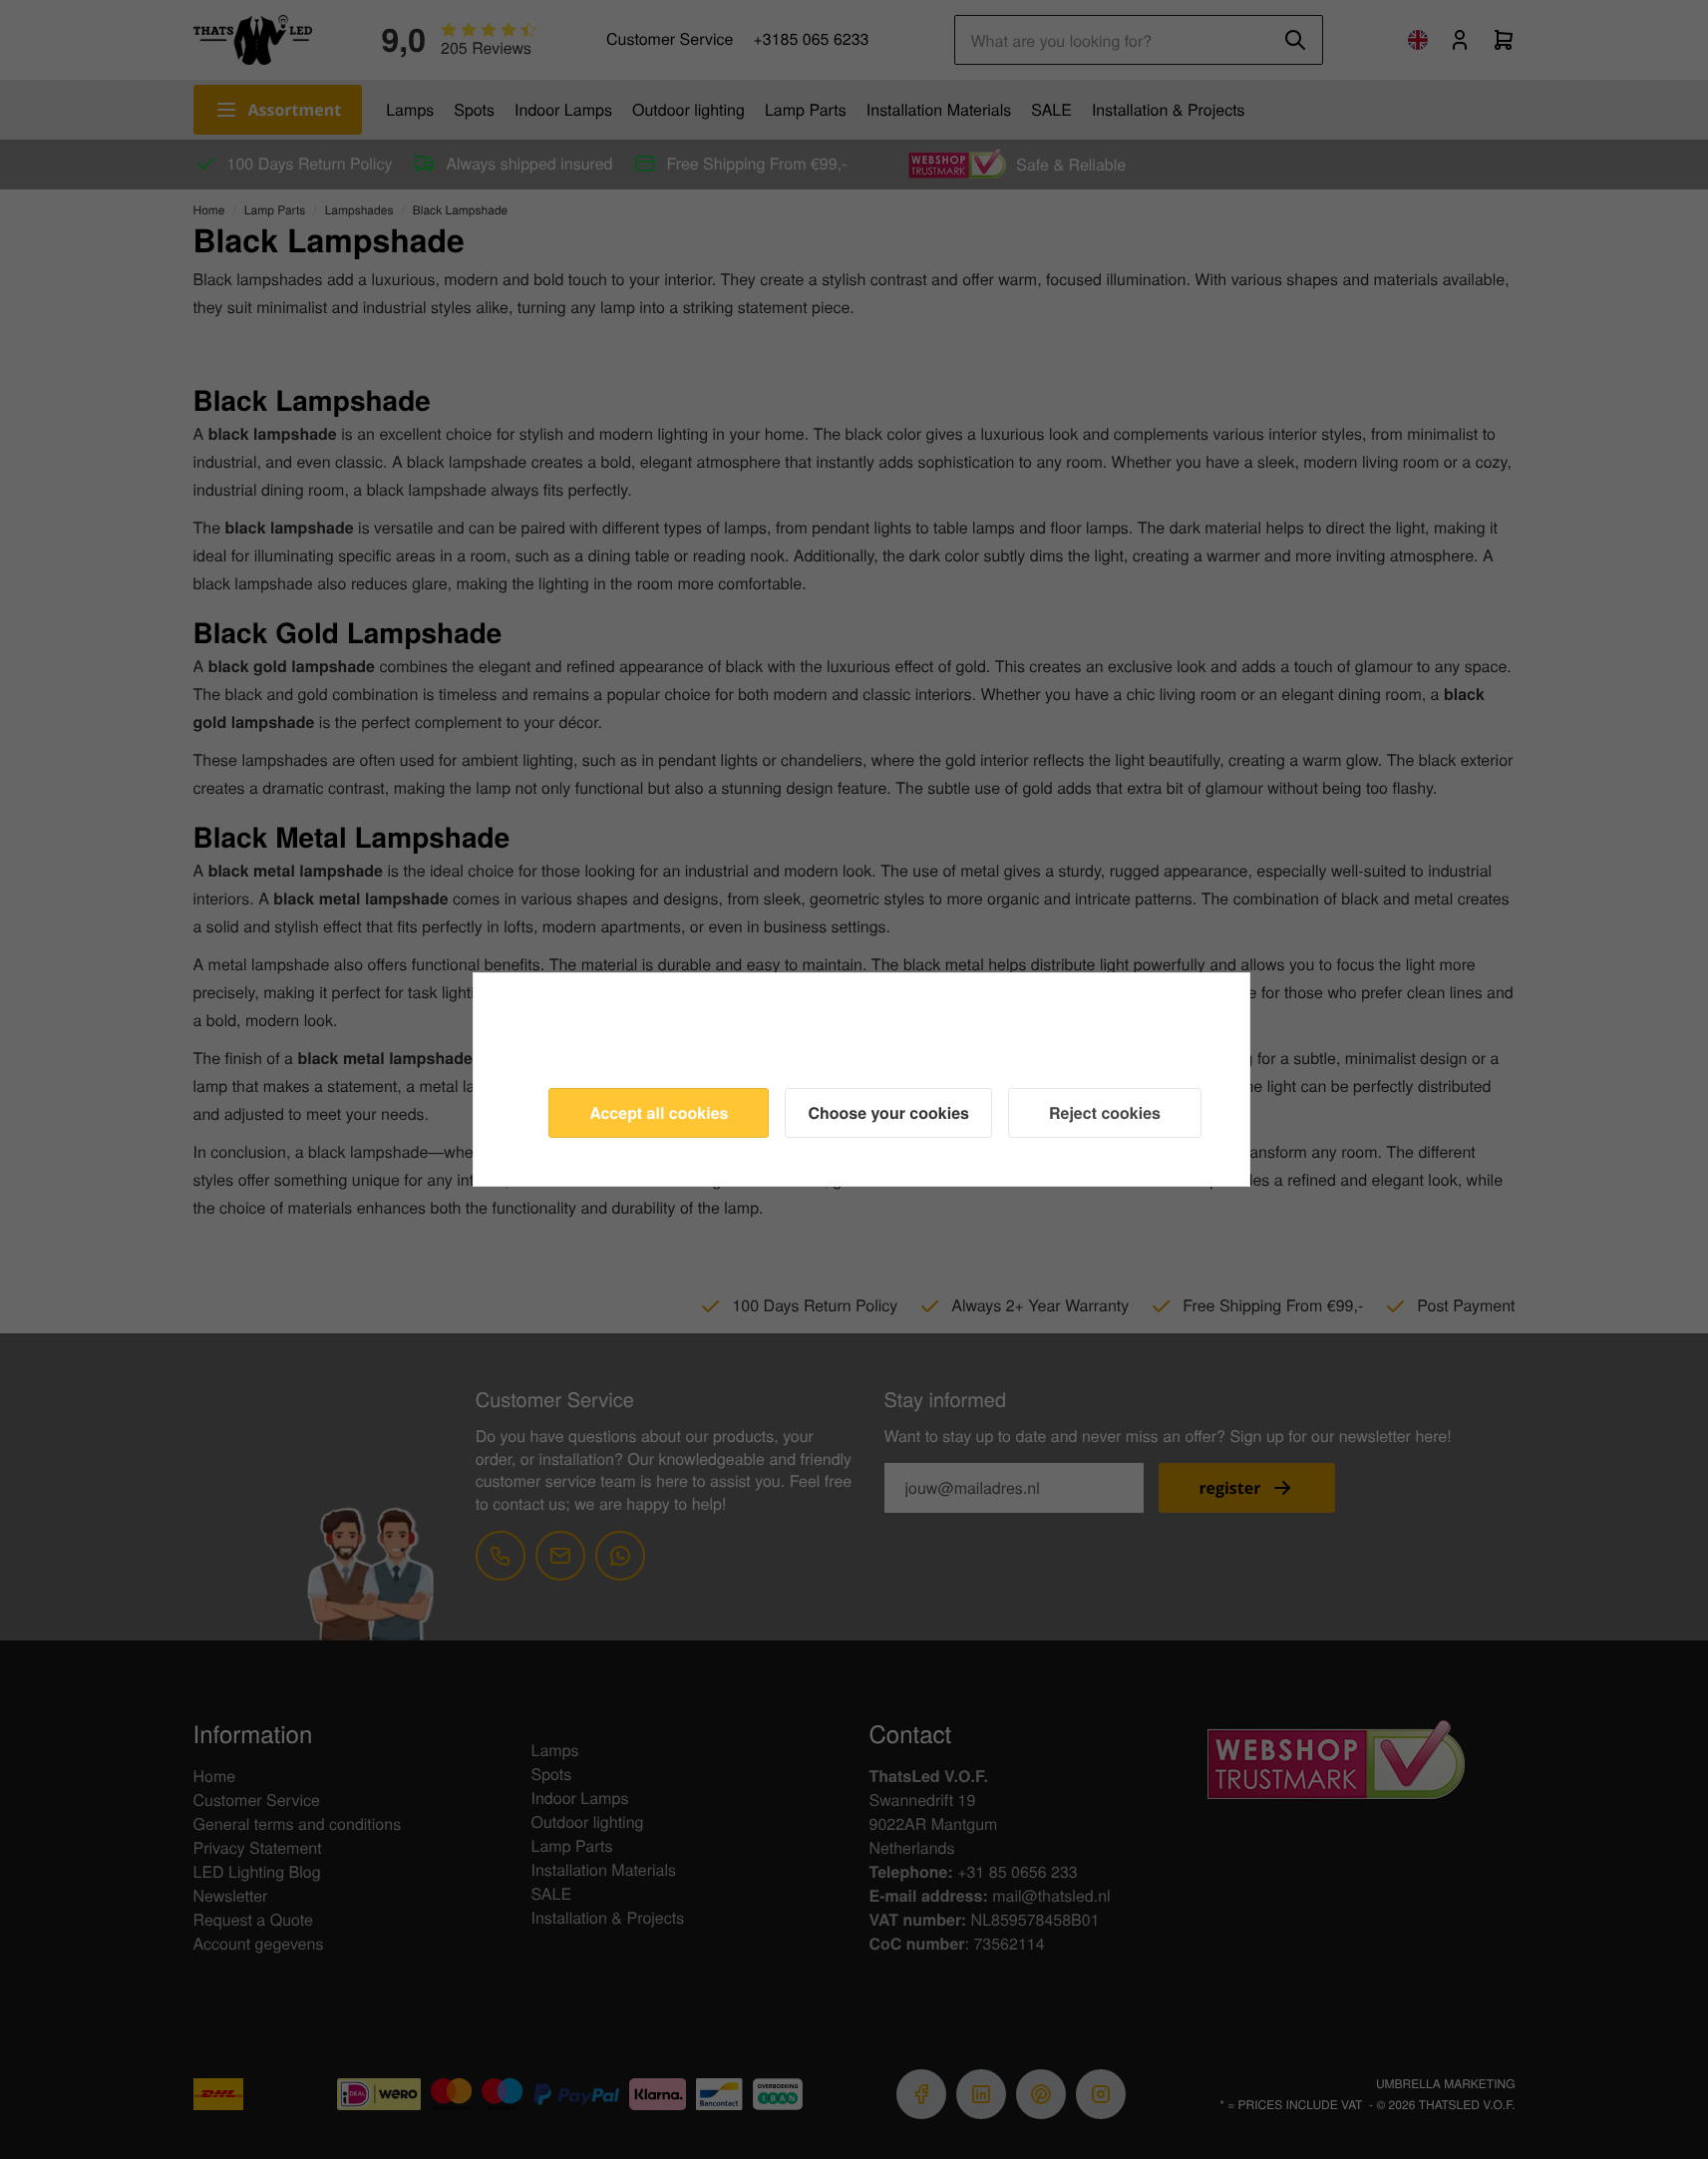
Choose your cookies (888, 1112)
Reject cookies (1105, 1112)
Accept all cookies (659, 1112)
